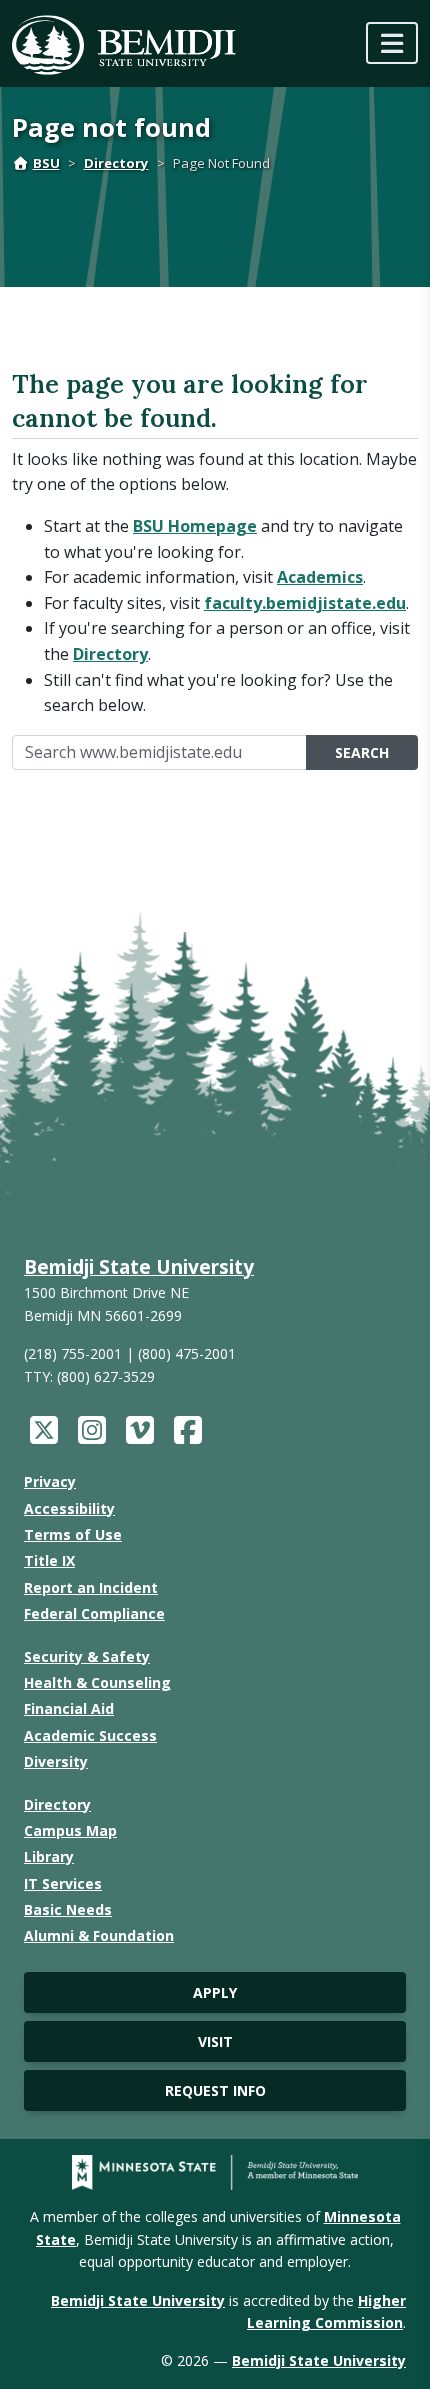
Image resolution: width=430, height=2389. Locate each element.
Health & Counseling (97, 1682)
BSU (46, 163)
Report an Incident (91, 1587)
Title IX (49, 1560)
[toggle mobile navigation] (392, 43)
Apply (215, 1992)
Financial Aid (69, 1708)
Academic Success (90, 1735)
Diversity (56, 1761)
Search (362, 752)
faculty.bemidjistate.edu (305, 603)
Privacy (50, 1481)
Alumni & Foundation (99, 1935)
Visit (215, 2041)
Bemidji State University (139, 1266)
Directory (116, 163)
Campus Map (70, 1830)
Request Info (215, 2090)
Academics (320, 577)
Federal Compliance (94, 1613)
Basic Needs (68, 1909)
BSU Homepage (195, 526)
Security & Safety (87, 1656)
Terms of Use (73, 1534)
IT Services (63, 1883)
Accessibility (69, 1508)
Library (49, 1856)
